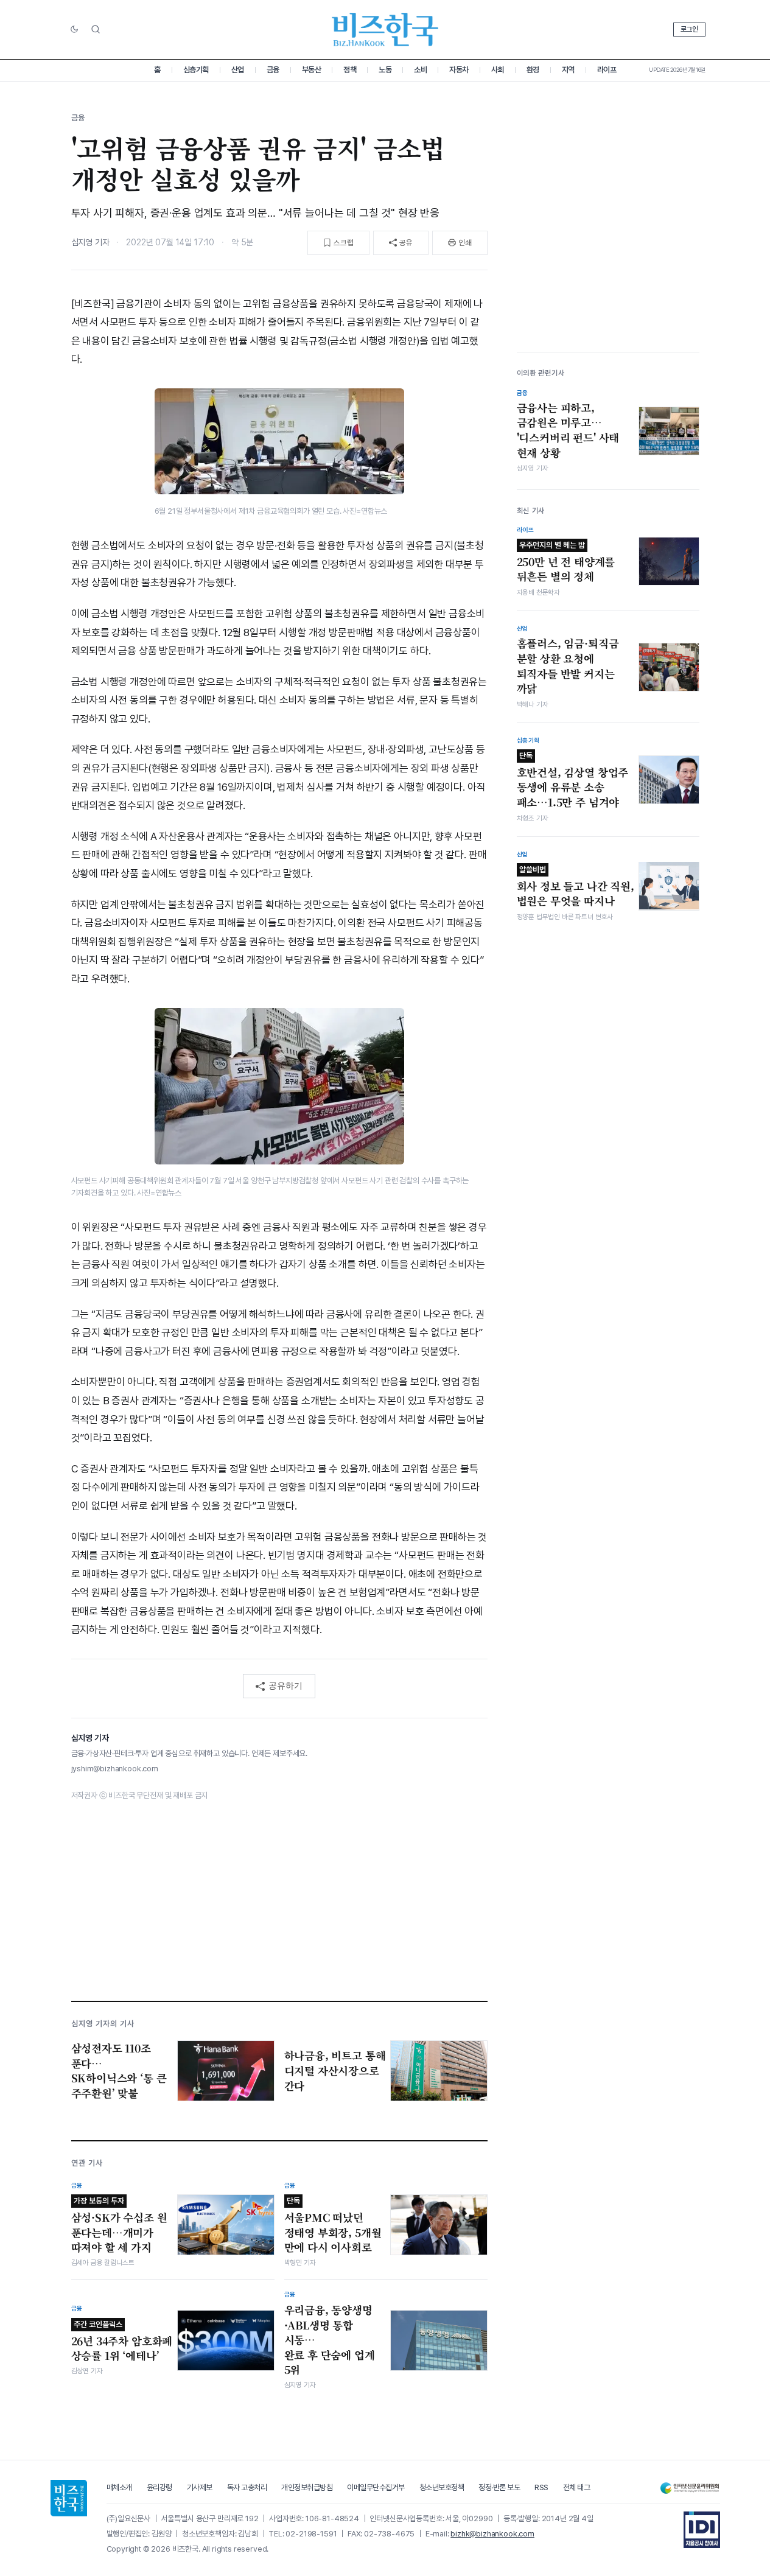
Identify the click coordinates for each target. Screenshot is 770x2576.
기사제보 (200, 2487)
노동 (385, 70)
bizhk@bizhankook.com (492, 2534)
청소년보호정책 (442, 2487)
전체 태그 (577, 2487)
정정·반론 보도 (499, 2487)
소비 (420, 70)
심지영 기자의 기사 (103, 2024)
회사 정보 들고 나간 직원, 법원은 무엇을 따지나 (576, 886)
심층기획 (196, 70)
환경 (533, 70)
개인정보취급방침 (307, 2487)
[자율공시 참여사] (702, 2530)
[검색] (96, 29)
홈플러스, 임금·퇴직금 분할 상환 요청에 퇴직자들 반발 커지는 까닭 (568, 666)
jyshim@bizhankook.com (115, 1769)
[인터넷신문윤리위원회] (690, 2488)
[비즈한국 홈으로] (385, 30)
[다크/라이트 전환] (74, 30)
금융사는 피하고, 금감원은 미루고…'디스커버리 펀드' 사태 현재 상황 (568, 430)
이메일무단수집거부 (376, 2487)
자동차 (459, 70)
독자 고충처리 (247, 2487)
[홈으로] (69, 2498)
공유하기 (285, 1685)
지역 (568, 70)
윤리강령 (159, 2487)
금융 (273, 70)
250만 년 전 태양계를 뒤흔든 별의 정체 (566, 562)
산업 (238, 70)
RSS (541, 2487)
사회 (498, 70)
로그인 (689, 29)
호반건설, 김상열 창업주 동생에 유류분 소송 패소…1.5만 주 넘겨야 (573, 780)
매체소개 (119, 2487)
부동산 (312, 70)
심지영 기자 (90, 242)
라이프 (607, 70)
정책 (350, 70)
